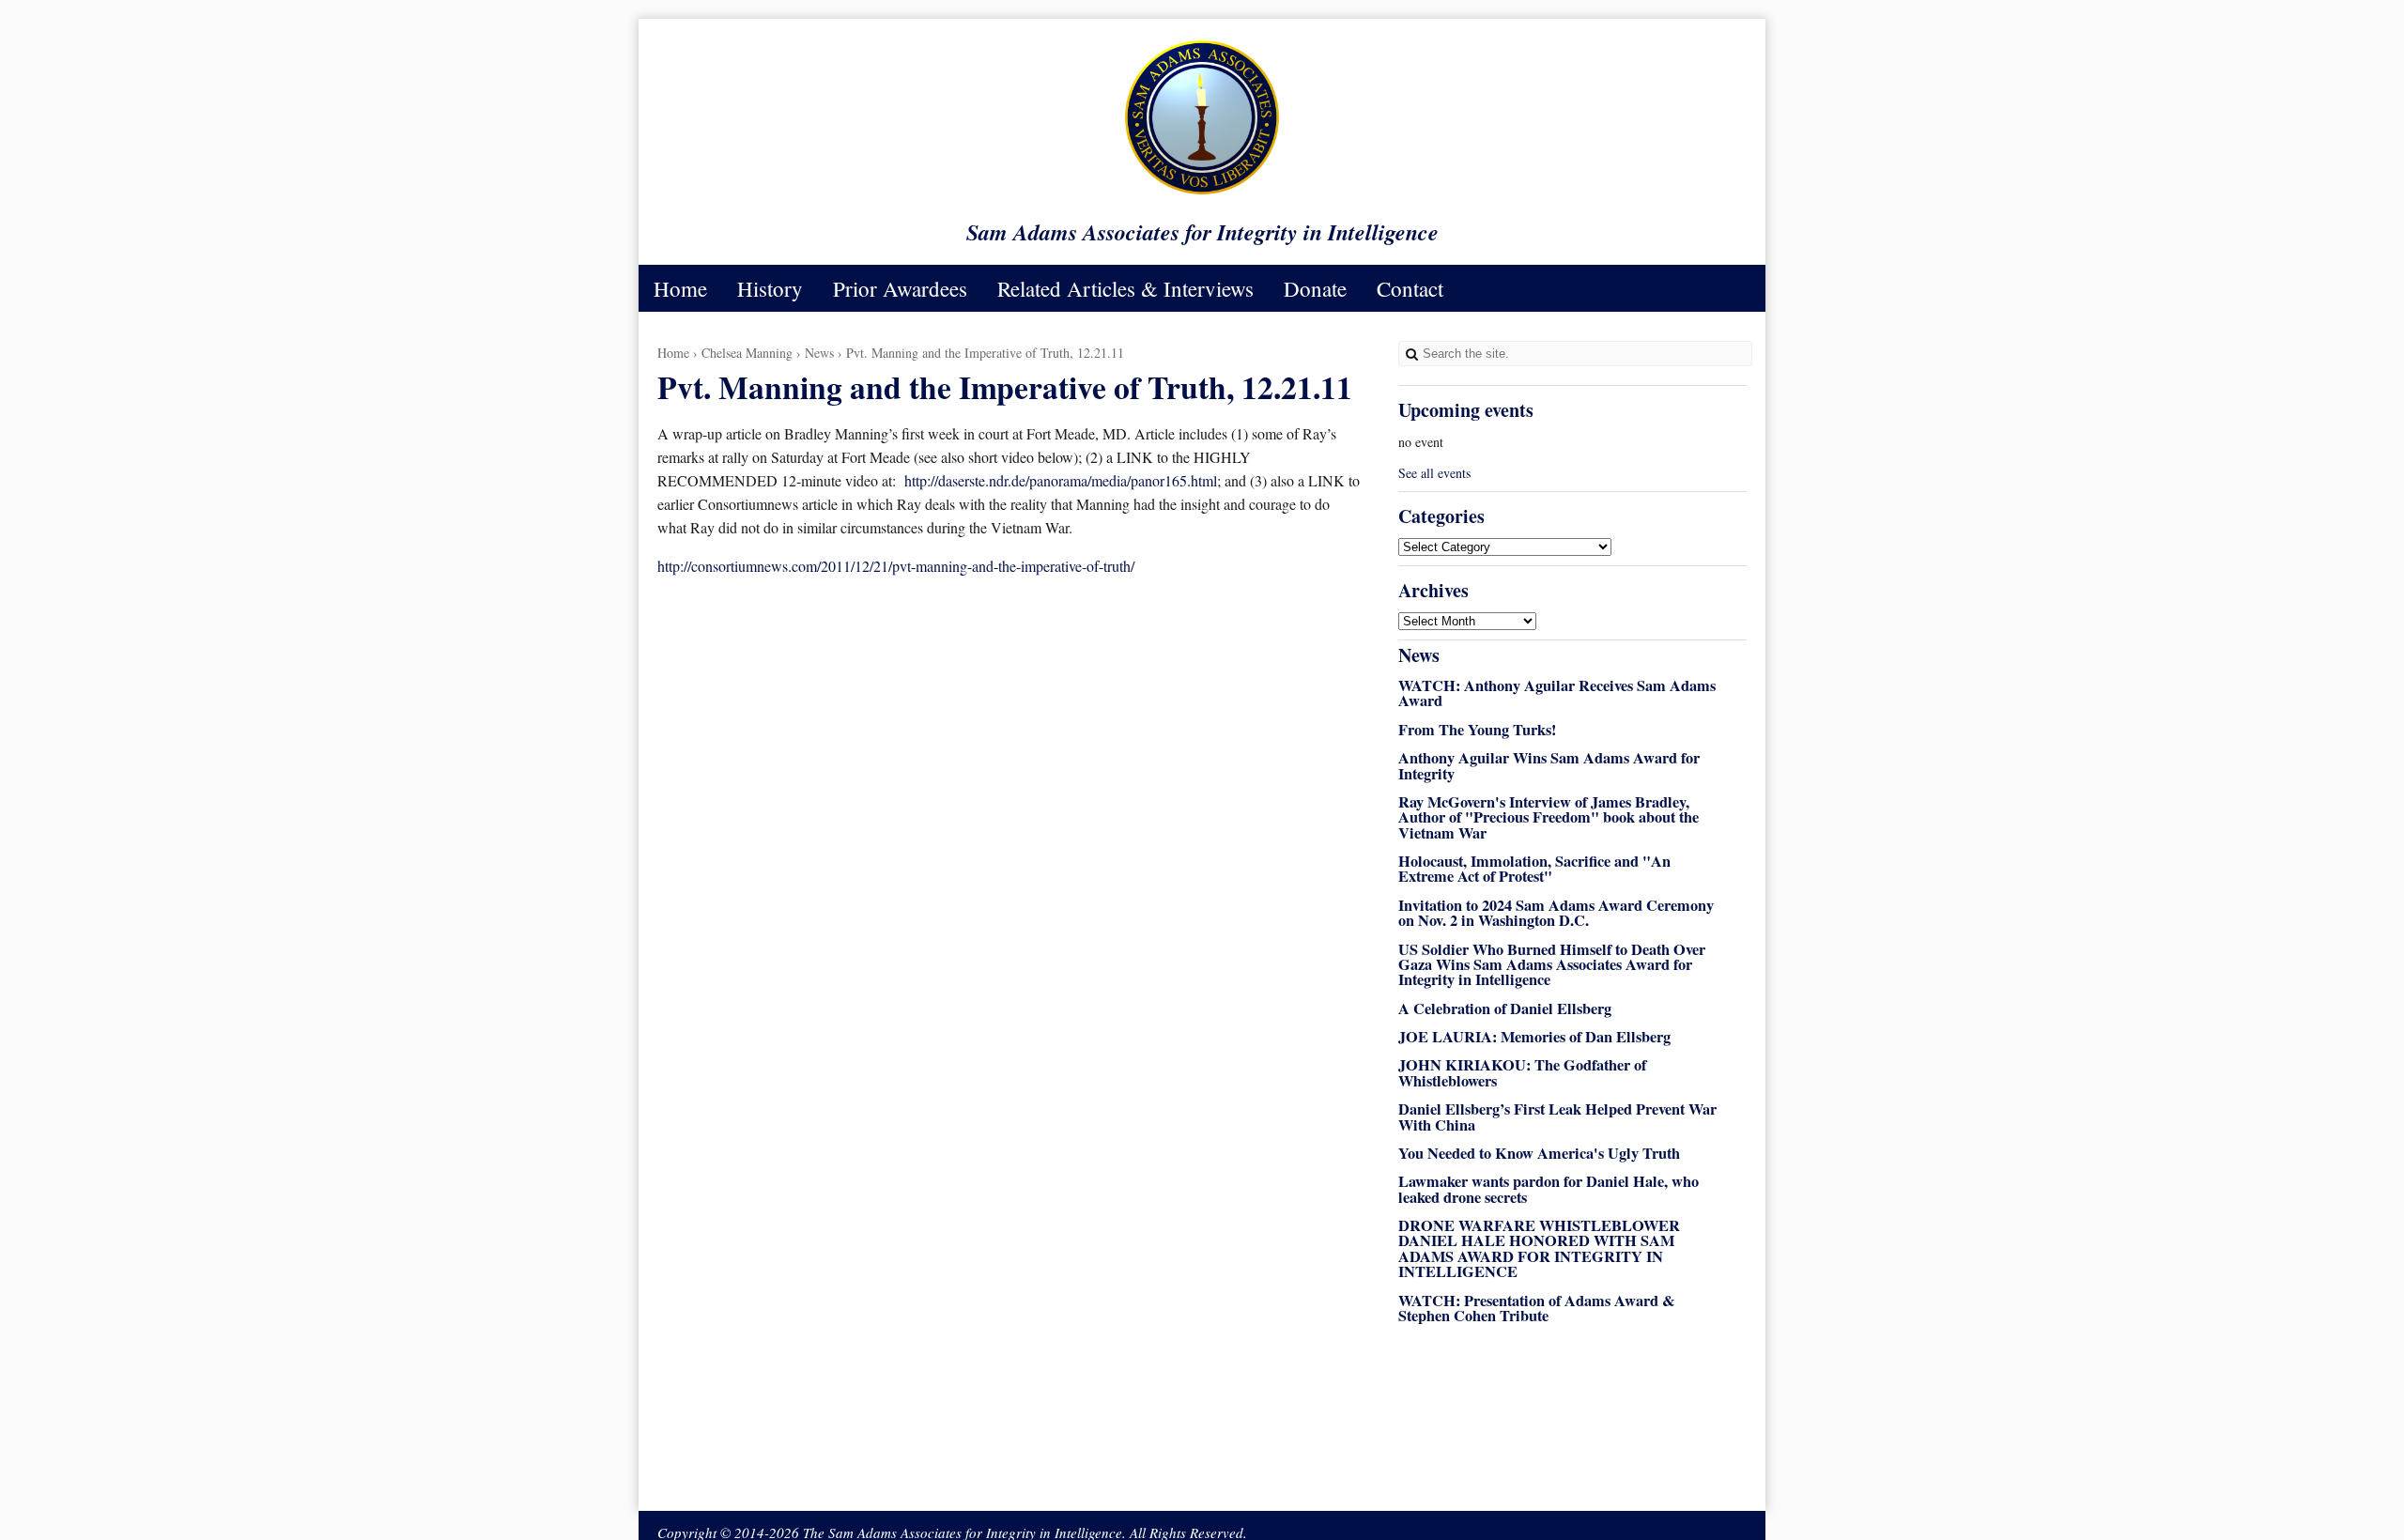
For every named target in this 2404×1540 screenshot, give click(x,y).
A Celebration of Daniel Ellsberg (1505, 1009)
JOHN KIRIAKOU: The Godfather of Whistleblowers (1522, 1072)
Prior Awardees (900, 288)
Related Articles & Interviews (1125, 288)
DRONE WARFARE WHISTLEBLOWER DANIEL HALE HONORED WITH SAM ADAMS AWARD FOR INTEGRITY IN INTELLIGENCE (1539, 1248)
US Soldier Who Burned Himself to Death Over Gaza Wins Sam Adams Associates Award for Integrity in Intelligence (1552, 965)
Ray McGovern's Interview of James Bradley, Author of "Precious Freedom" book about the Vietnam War (1549, 817)
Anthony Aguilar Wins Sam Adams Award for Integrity (1549, 765)
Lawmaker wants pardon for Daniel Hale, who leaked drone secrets (1549, 1189)
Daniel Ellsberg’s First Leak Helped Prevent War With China (1557, 1116)
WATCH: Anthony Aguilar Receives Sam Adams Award (1557, 693)
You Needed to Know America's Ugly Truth (1539, 1153)
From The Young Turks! (1477, 730)
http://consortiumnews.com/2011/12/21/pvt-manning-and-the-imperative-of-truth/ (896, 566)
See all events (1434, 473)
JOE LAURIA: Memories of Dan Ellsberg (1534, 1037)
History (770, 288)
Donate (1315, 288)
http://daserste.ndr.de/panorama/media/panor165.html (1061, 480)
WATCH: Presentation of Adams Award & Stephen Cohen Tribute (1537, 1308)
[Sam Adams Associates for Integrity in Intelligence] (1202, 193)
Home (680, 288)
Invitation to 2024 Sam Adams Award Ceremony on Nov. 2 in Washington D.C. (1556, 913)
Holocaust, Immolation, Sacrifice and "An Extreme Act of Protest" (1534, 869)
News (819, 353)
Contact (1410, 288)
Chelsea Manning (747, 353)
